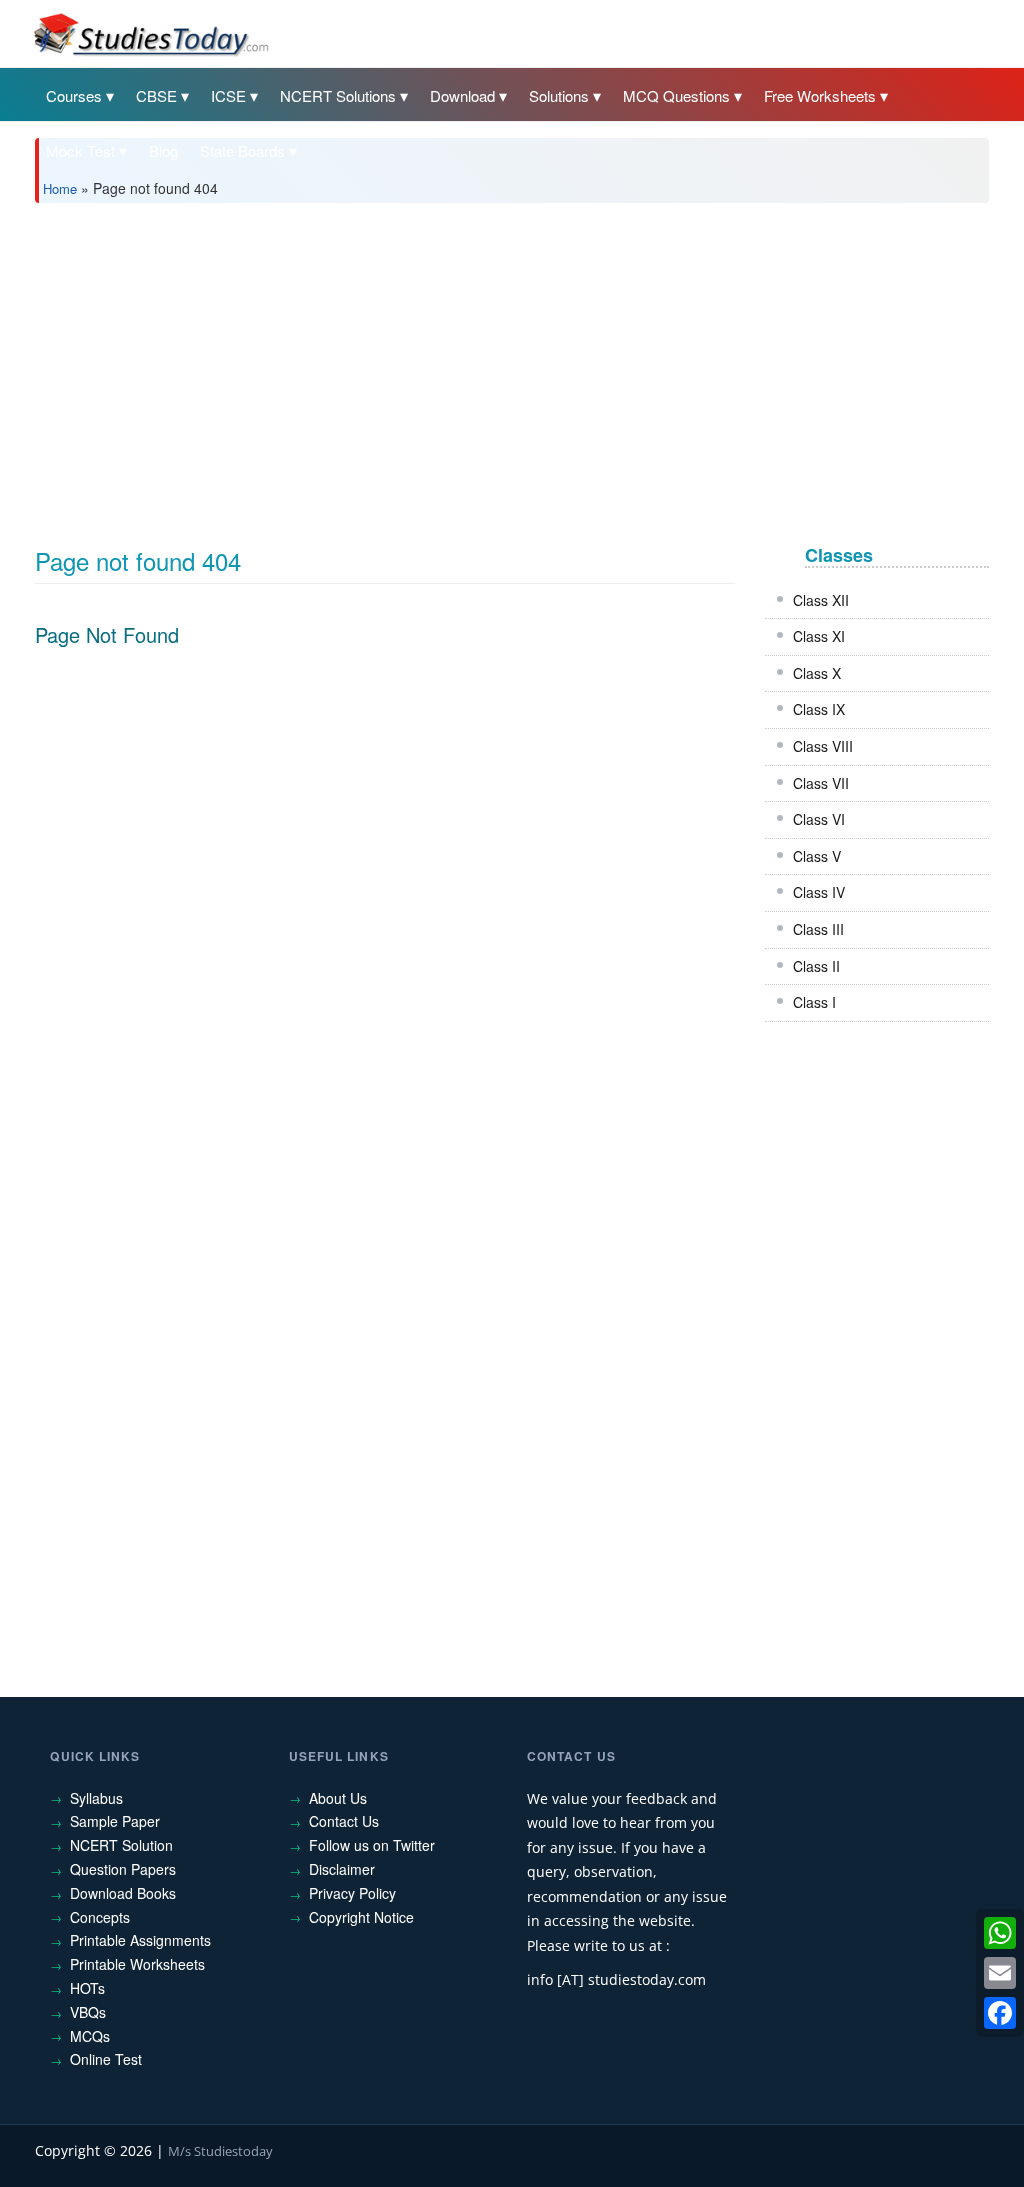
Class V (817, 856)
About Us (338, 1798)
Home (60, 188)
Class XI (819, 636)
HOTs (87, 1988)
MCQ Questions (676, 95)
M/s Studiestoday (220, 2151)
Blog (163, 150)
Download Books (123, 1893)
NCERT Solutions (338, 95)
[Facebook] (1000, 2013)
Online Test (106, 2059)
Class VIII (823, 746)
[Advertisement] (511, 368)
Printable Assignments (140, 1940)
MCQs (90, 2036)
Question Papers (123, 1869)
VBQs (88, 2012)
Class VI (819, 819)
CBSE (156, 95)
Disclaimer (342, 1869)
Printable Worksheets (137, 1964)
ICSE (228, 95)
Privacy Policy (352, 1893)
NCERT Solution (121, 1845)
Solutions (559, 95)
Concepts (100, 1917)
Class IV (819, 892)
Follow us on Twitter (372, 1845)
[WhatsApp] (1000, 1933)
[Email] (1000, 1973)
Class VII (821, 783)
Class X (817, 673)
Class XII (821, 600)
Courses (74, 95)
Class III (818, 929)
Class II (816, 966)
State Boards (242, 150)
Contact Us (344, 1821)
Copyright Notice (361, 1917)
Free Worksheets (820, 95)
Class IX (819, 709)
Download (462, 95)
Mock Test (80, 150)
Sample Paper (115, 1821)
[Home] (150, 33)
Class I (814, 1002)
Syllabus (96, 1798)
